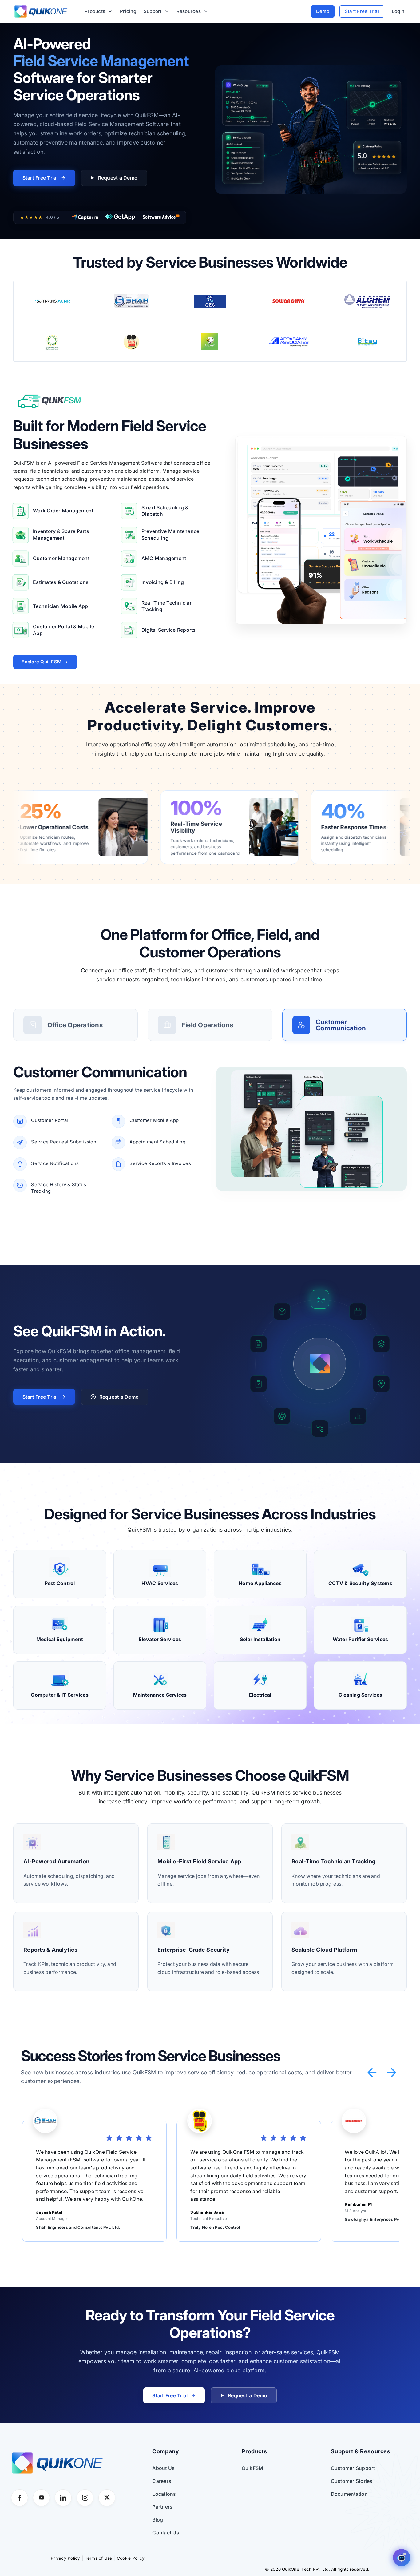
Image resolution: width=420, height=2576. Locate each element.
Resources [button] (189, 11)
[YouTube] (41, 2498)
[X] (107, 2498)
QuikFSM (253, 2468)
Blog (158, 2520)
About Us (163, 2468)
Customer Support (353, 2468)
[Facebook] (20, 2498)
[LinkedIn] (63, 2498)
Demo (323, 11)
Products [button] (95, 11)
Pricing (128, 11)
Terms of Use (99, 2558)
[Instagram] (85, 2498)
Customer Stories (352, 2481)
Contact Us (166, 2533)
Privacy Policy (65, 2558)
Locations (164, 2494)
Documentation (349, 2494)
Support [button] (153, 11)
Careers (162, 2481)
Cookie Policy (131, 2558)
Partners (162, 2507)
